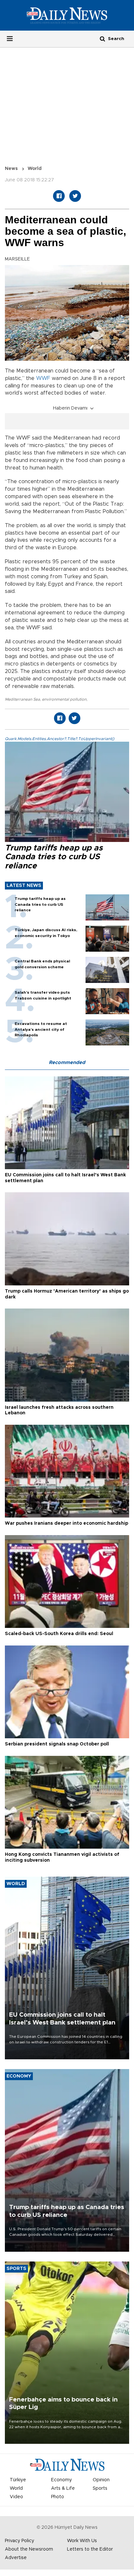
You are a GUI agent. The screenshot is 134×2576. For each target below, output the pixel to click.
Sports (100, 2488)
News (11, 169)
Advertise (16, 2558)
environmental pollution (64, 699)
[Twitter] (75, 196)
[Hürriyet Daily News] (67, 15)
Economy (61, 2480)
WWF (43, 378)
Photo (58, 2497)
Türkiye (18, 2480)
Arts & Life (63, 2488)
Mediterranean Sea (22, 699)
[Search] (102, 39)
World (35, 169)
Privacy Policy (20, 2541)
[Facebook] (59, 196)
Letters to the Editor (90, 2549)
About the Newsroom (29, 2549)
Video (16, 2497)
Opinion (101, 2480)
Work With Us (82, 2541)
